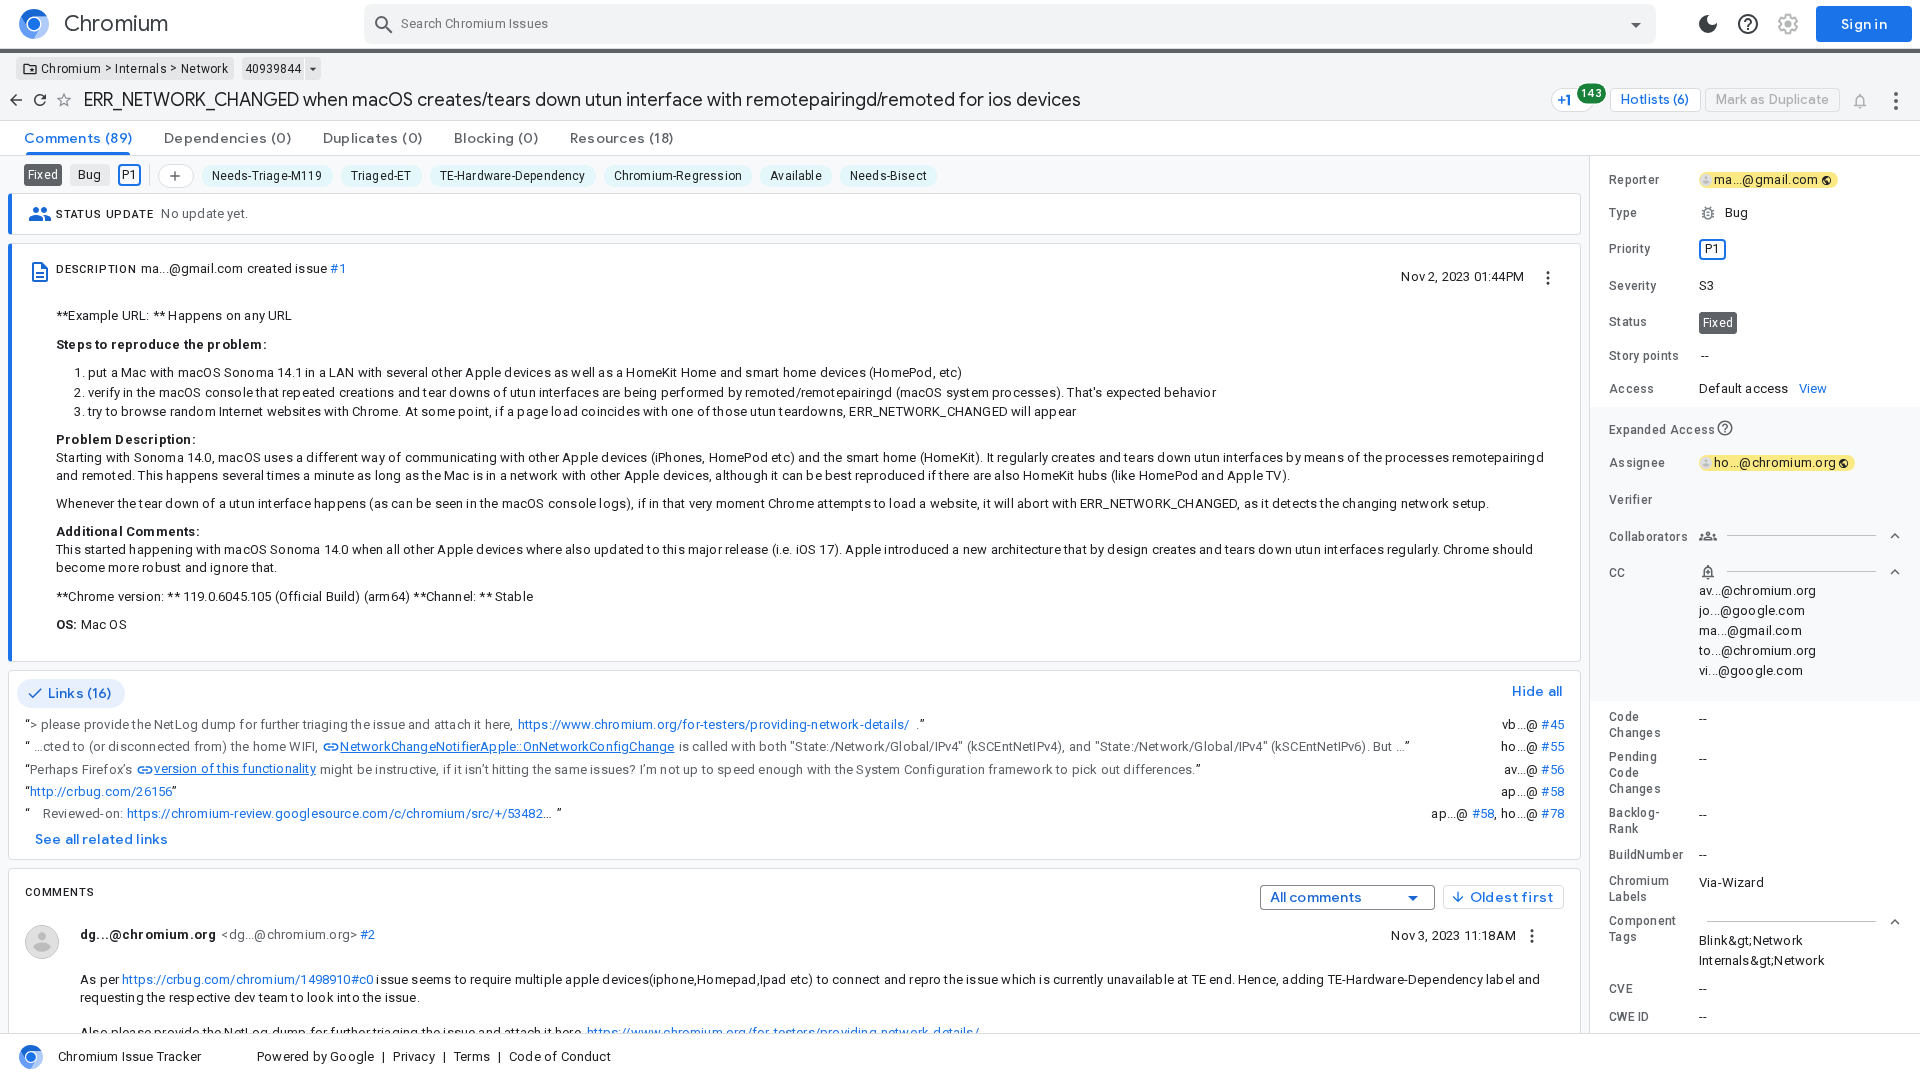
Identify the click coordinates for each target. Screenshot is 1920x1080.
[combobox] (1012, 24)
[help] (1748, 24)
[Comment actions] (1532, 935)
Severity (1632, 286)
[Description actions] (1548, 276)
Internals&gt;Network (1762, 960)
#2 (366, 934)
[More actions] (1896, 100)
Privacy (413, 1056)
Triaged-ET (381, 176)
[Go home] (16, 100)
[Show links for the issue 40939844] (312, 69)
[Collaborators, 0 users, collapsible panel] (1800, 536)
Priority (1629, 249)
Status (1628, 322)
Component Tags (1643, 929)
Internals (141, 69)
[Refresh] (40, 100)
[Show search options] (1636, 24)
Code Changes (1635, 725)
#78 (1552, 813)
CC (1617, 573)
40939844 (273, 69)
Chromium (71, 69)
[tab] (78, 138)
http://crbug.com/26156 (101, 791)
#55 (1552, 746)
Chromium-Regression (678, 176)
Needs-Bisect (888, 176)
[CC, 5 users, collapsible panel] (1800, 572)
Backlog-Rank (1634, 821)
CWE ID (1629, 1017)
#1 (337, 268)
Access (1632, 389)
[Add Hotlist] (176, 176)
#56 (1552, 769)
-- (1705, 355)
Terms (472, 1056)
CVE (1621, 989)
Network (204, 69)
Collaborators (1648, 537)
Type (1623, 213)
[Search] (384, 24)
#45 (1552, 724)
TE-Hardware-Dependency (513, 176)
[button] (1755, 213)
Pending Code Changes (1635, 773)
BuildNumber (1646, 855)
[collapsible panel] (1800, 922)
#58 (1552, 791)
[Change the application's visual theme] (1708, 24)
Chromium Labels (1639, 889)
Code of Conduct (560, 1056)
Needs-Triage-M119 (267, 176)
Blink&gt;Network (1751, 940)
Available (796, 176)
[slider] (1593, 594)
